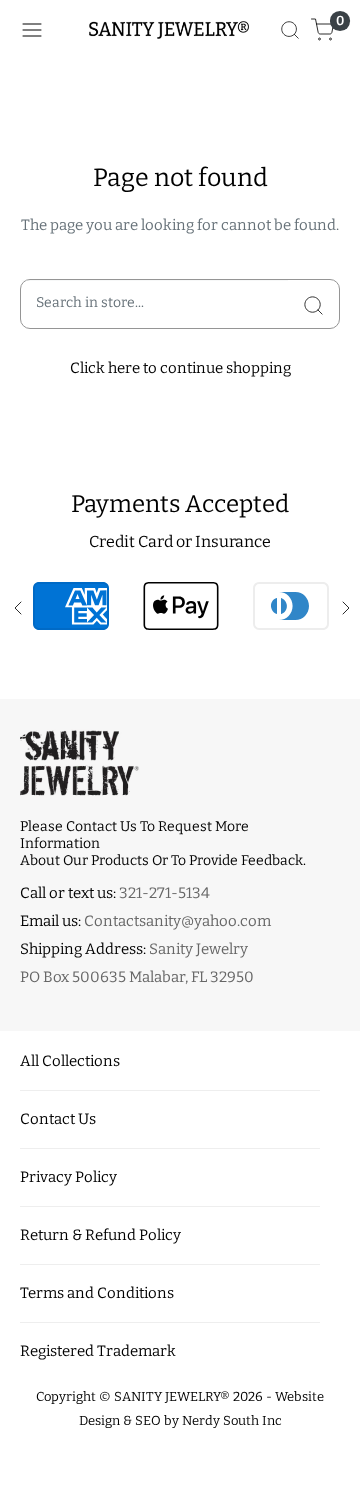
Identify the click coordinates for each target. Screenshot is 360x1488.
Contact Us (58, 1119)
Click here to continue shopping (180, 368)
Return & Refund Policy (100, 1235)
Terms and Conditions (97, 1293)
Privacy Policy (68, 1177)
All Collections (70, 1061)
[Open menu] (32, 30)
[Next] (344, 606)
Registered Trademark (98, 1351)
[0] (323, 30)
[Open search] (290, 30)
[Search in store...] (313, 304)
